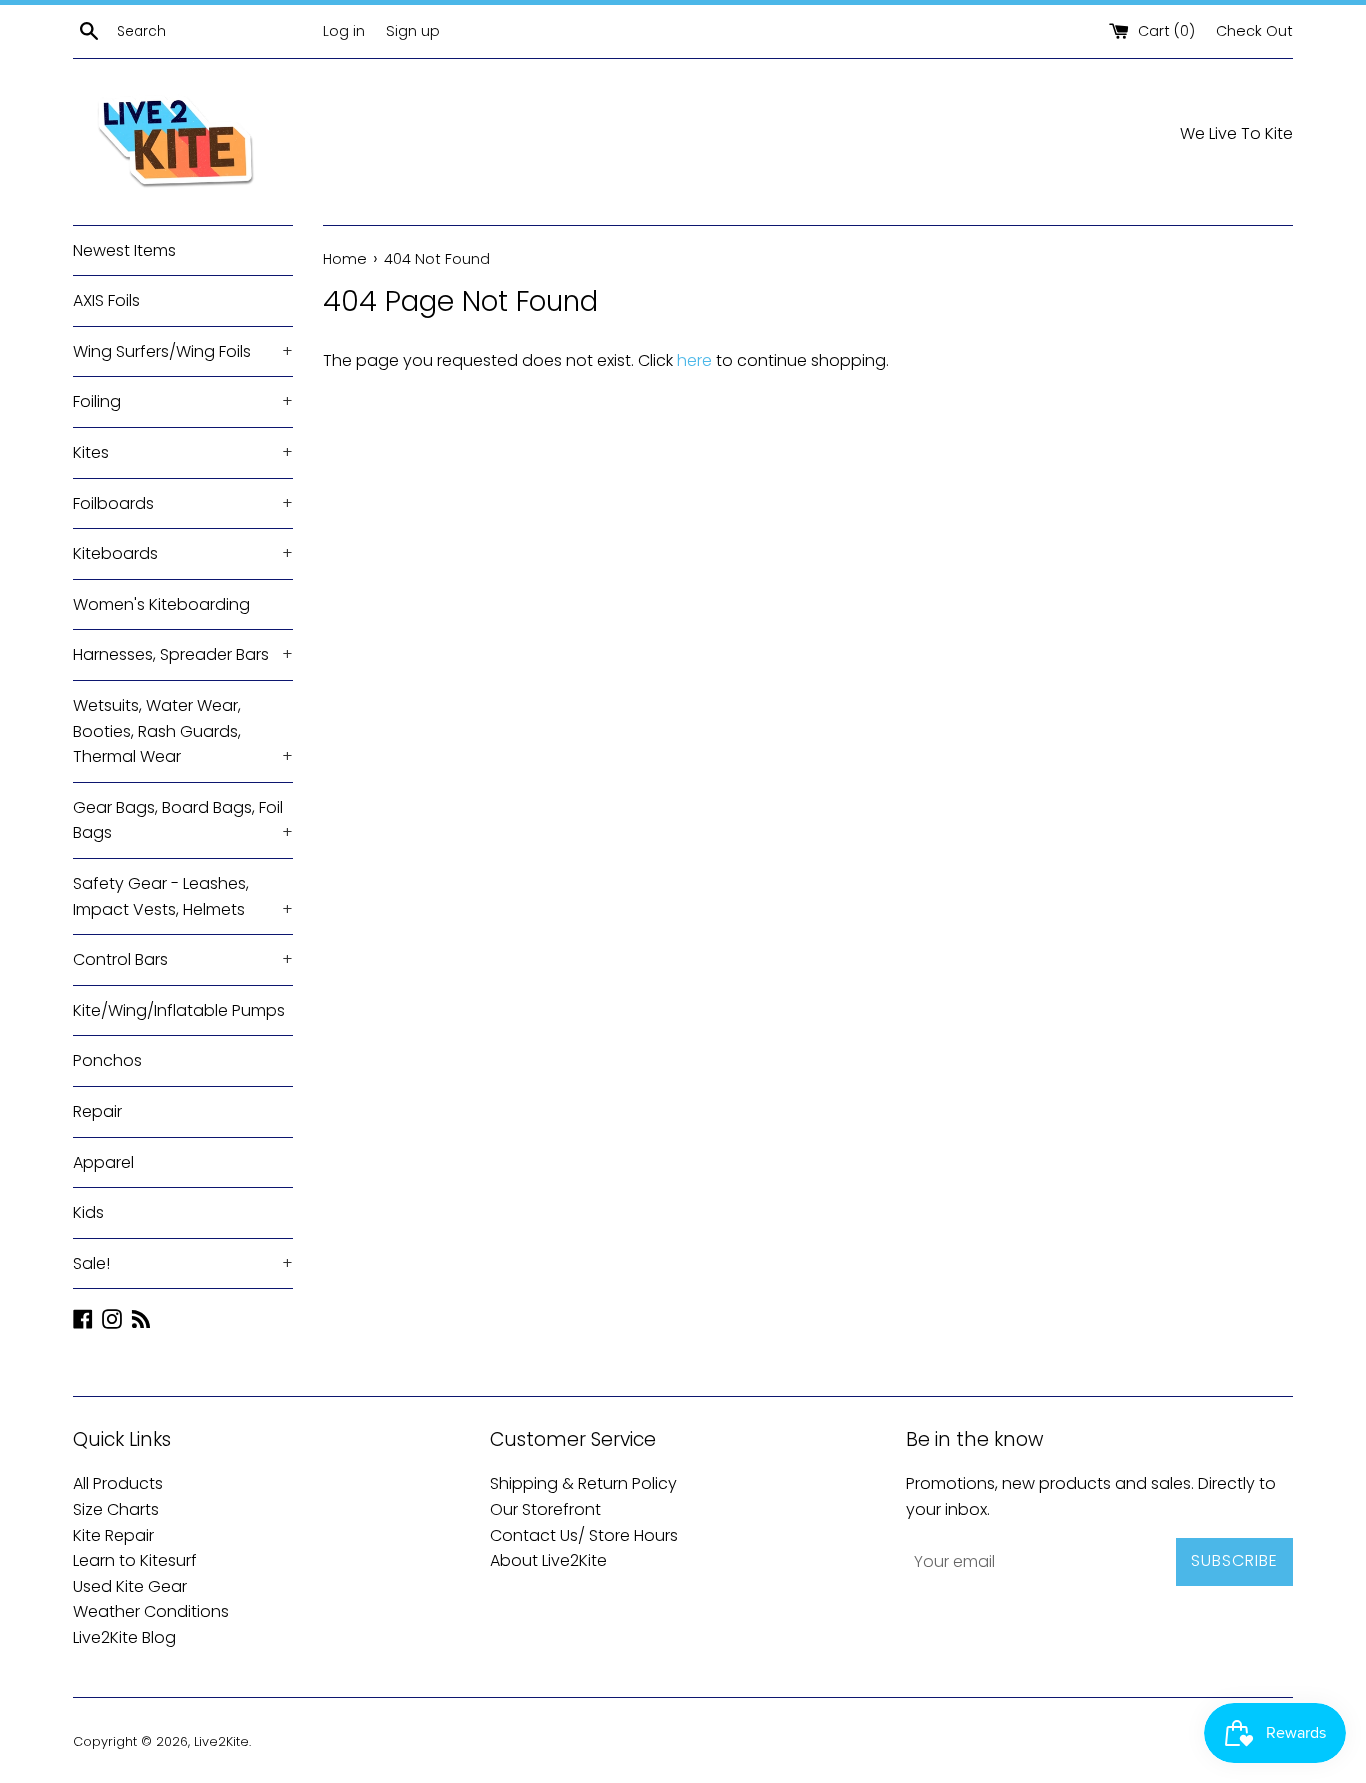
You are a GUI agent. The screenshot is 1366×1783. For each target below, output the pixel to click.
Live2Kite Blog (124, 1637)
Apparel (103, 1162)
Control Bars (183, 959)
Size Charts (116, 1509)
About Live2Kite (548, 1560)
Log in (344, 31)
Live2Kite (221, 1741)
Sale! (183, 1263)
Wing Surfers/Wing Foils (183, 351)
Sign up (413, 31)
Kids (88, 1212)
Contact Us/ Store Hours (584, 1535)
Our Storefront (545, 1509)
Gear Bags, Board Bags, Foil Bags (183, 820)
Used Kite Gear (130, 1586)
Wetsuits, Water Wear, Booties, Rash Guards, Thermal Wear (183, 731)
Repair (97, 1111)
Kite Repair (113, 1535)
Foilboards (183, 503)
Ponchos (107, 1060)
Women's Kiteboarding (161, 604)
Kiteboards (183, 553)
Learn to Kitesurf (135, 1560)
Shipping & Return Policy (583, 1483)
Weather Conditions (151, 1611)
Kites (183, 452)
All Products (118, 1483)
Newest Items (124, 250)
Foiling (183, 401)
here (694, 360)
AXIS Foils (106, 300)
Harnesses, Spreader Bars (183, 654)
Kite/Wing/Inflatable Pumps (179, 1010)
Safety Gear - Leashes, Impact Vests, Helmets (183, 896)
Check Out (1254, 31)
